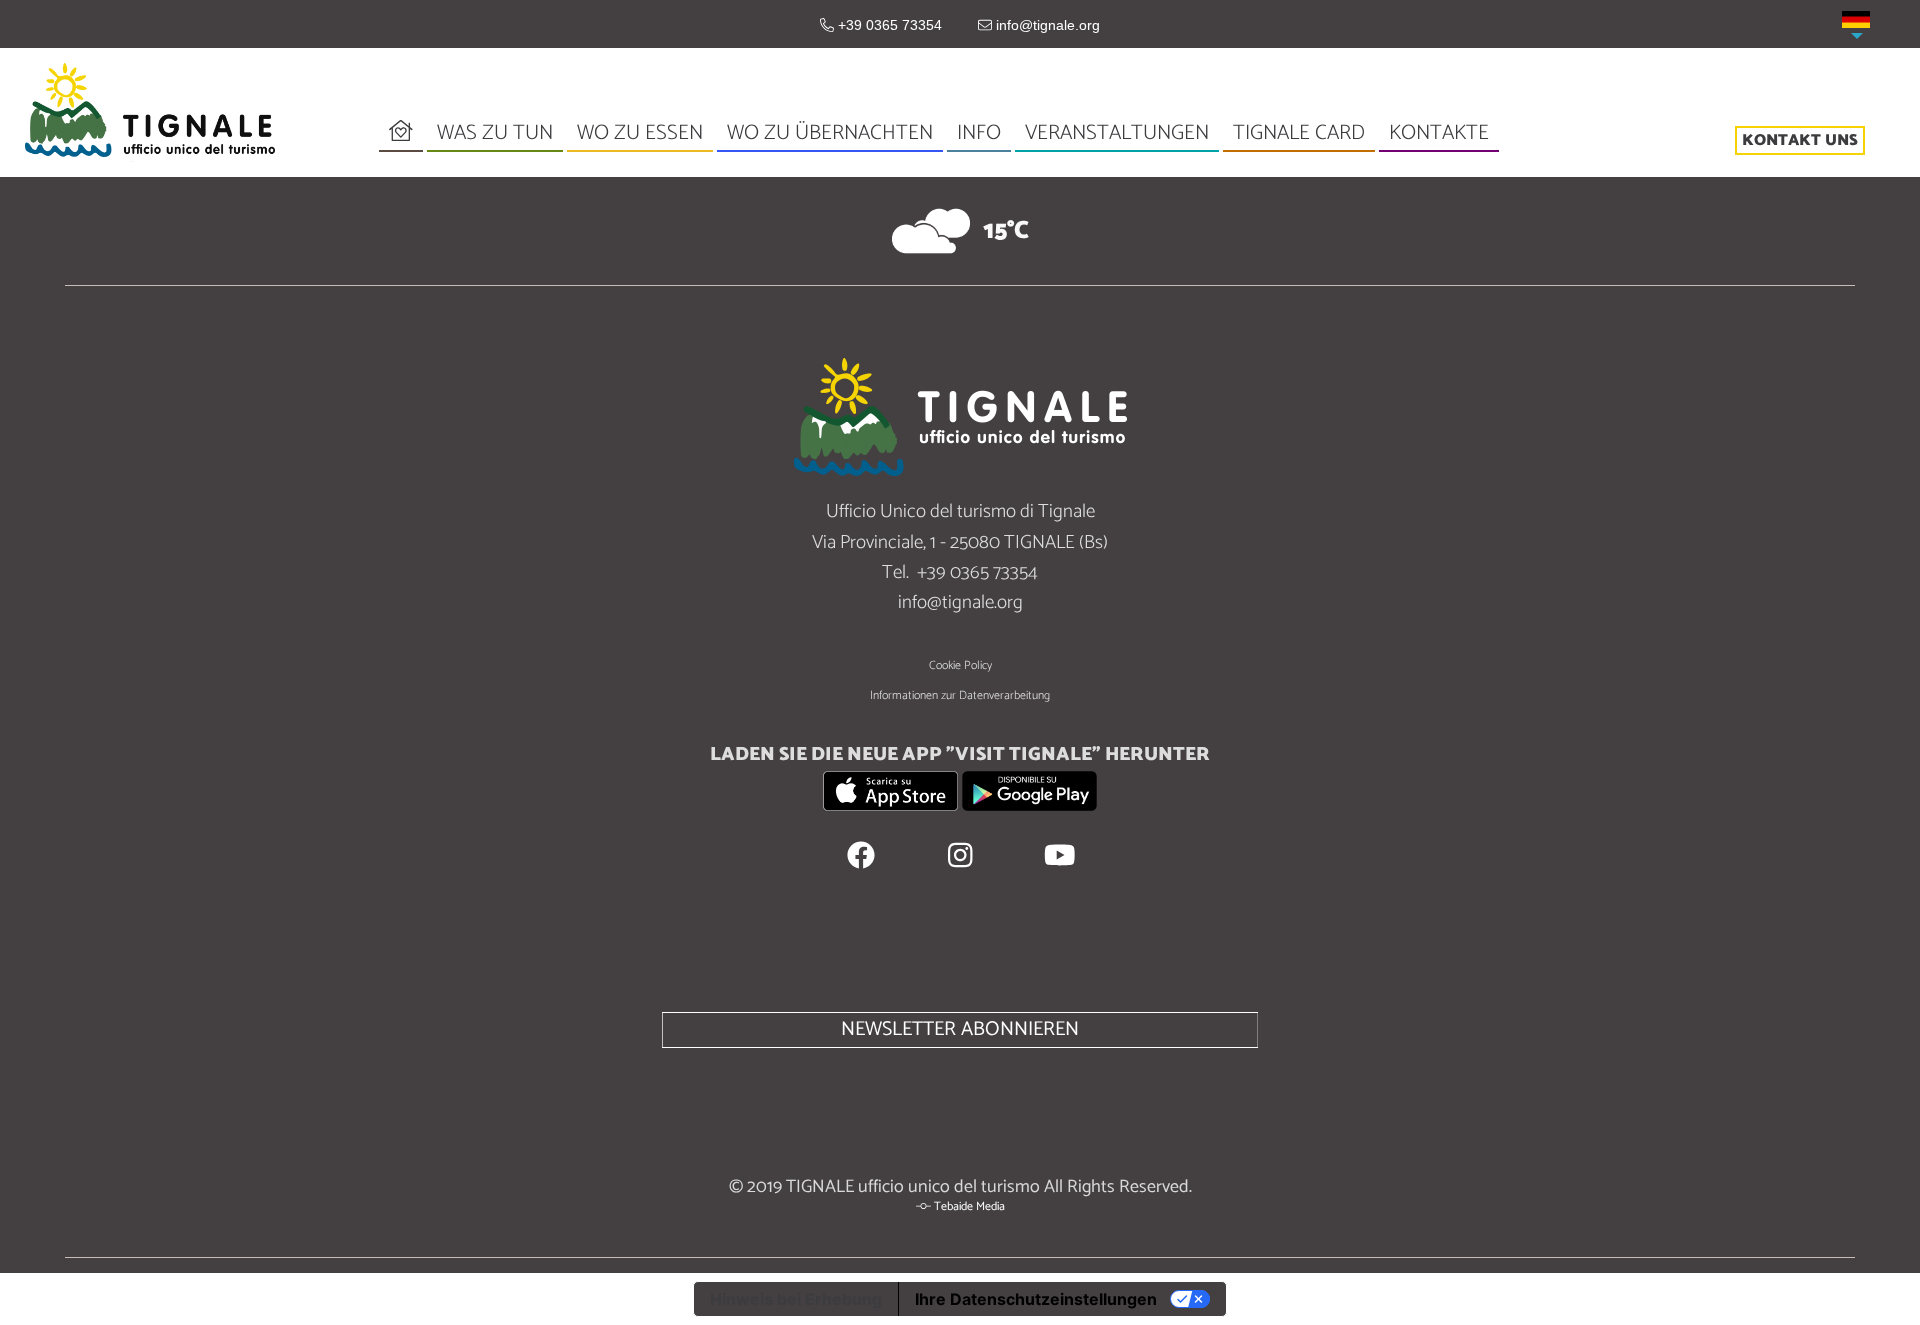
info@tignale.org (1046, 25)
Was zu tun (495, 133)
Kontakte (1439, 133)
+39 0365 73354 (888, 25)
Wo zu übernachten (830, 133)
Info (979, 133)
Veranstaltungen (1117, 133)
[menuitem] (1856, 19)
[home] (150, 111)
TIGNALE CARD (1299, 133)
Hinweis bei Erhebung (796, 1299)
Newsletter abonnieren (960, 1029)
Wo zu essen (640, 133)
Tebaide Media (969, 1206)
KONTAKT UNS (1800, 140)
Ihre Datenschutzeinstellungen (1036, 1299)
